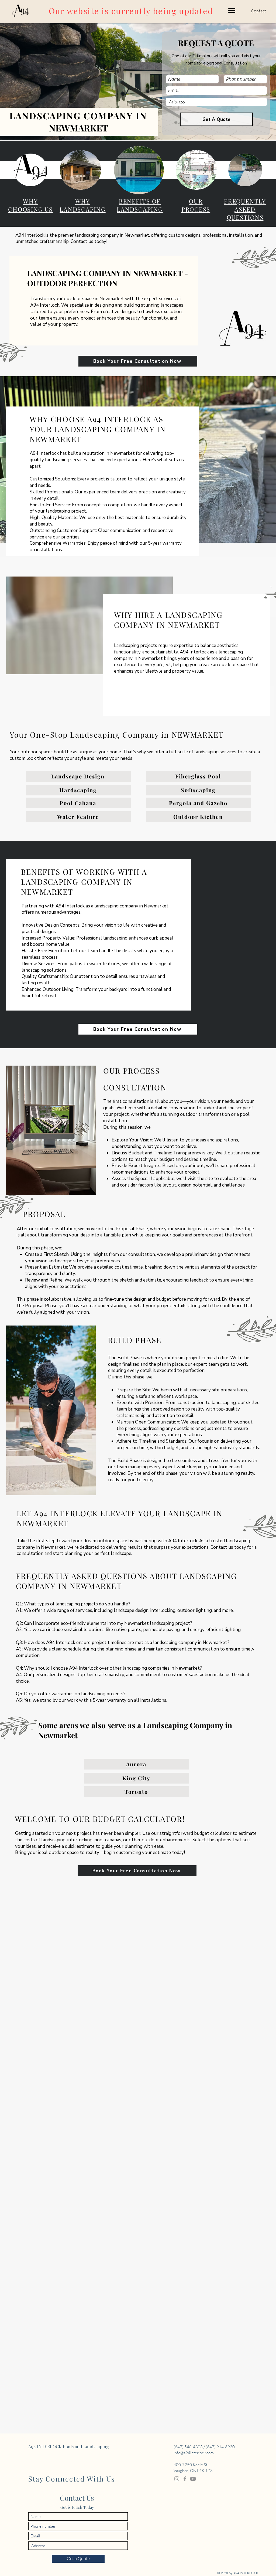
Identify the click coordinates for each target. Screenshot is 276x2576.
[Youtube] (193, 2479)
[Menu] (232, 11)
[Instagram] (177, 2479)
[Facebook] (185, 2479)
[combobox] (216, 102)
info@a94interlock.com (194, 2453)
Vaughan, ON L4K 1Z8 (193, 2471)
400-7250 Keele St (190, 2465)
